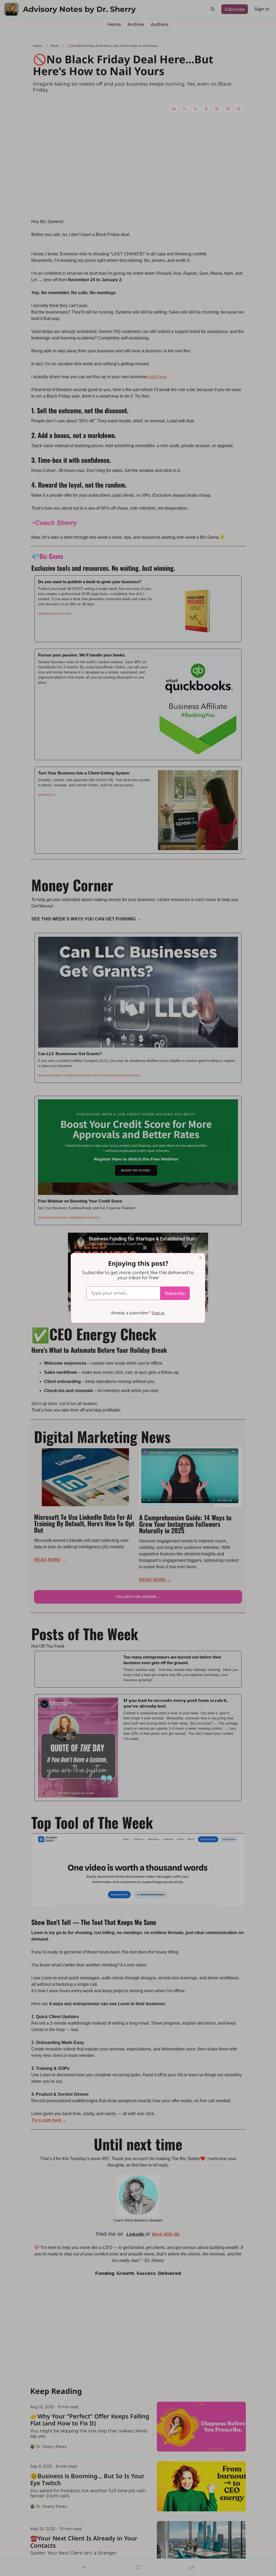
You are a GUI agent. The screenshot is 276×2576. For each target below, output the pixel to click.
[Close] (201, 1258)
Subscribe (175, 1293)
